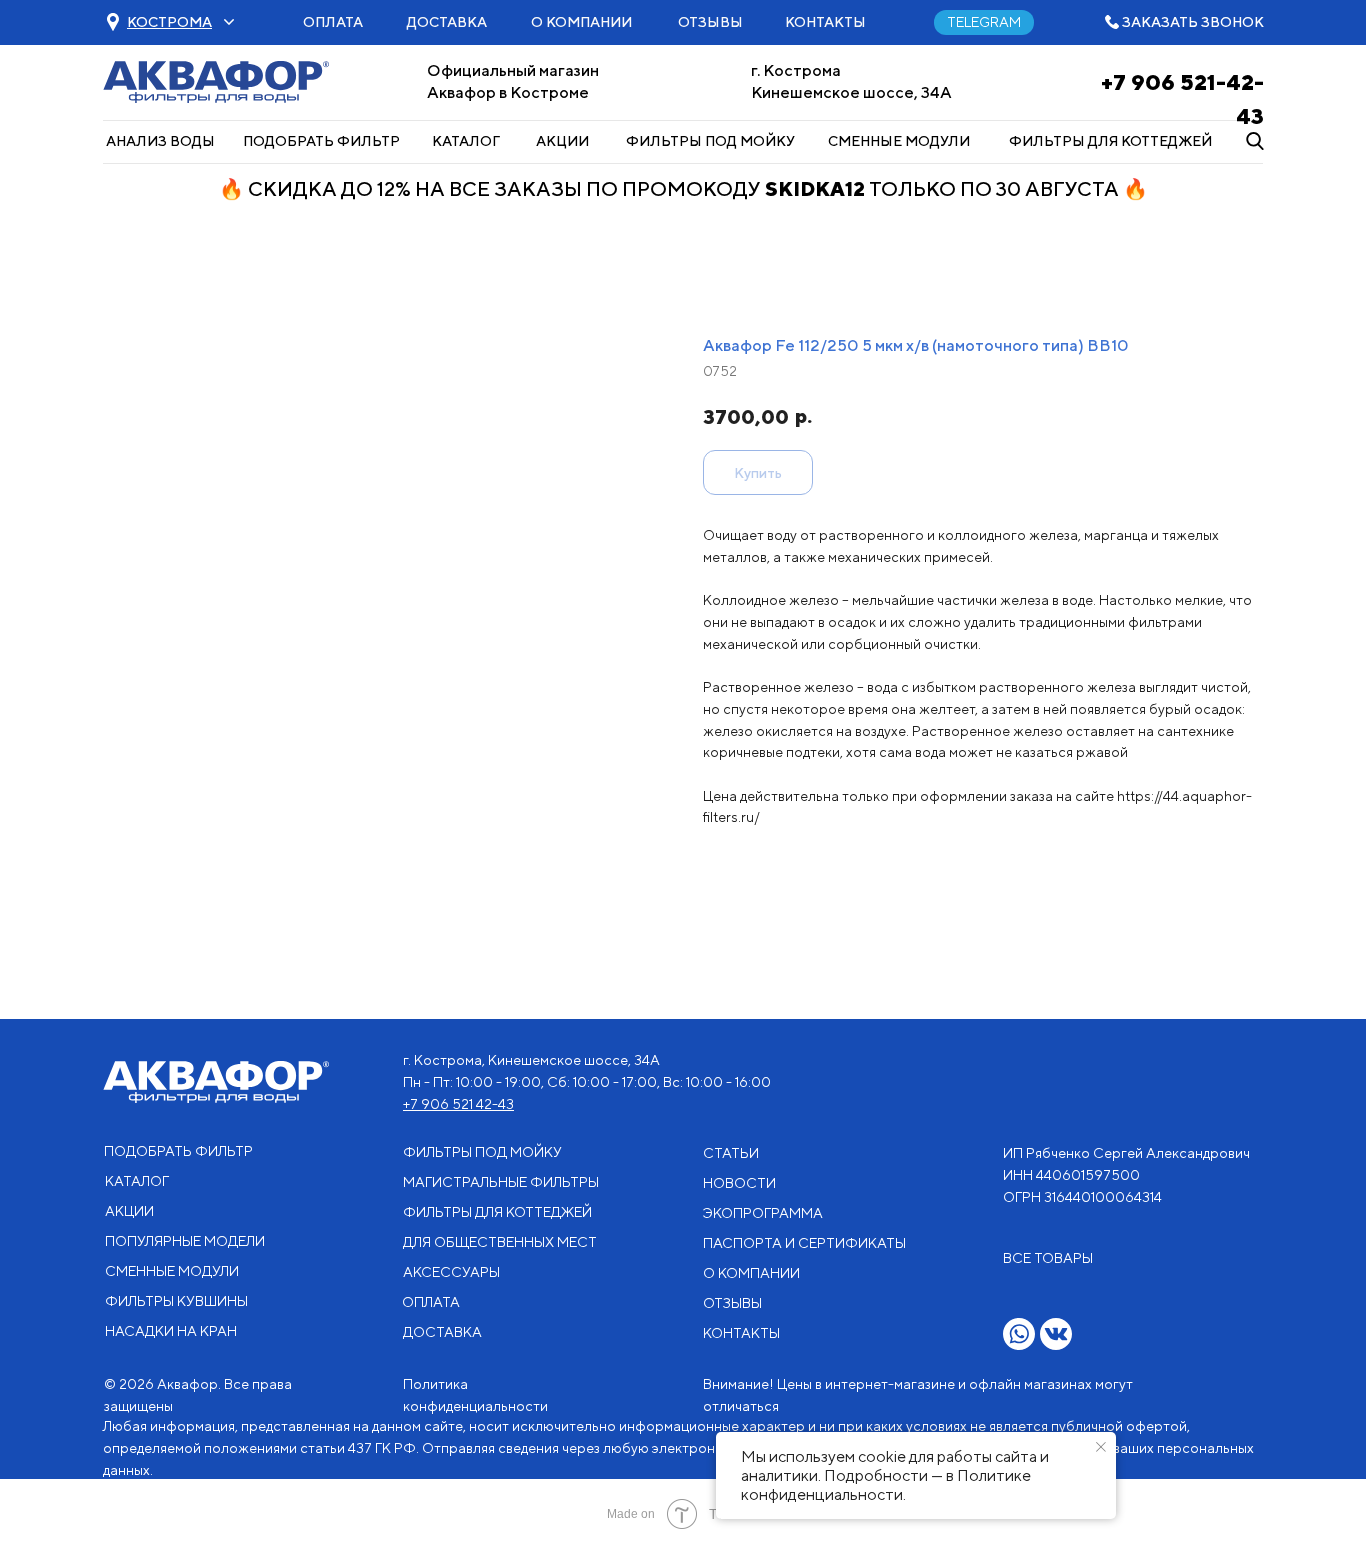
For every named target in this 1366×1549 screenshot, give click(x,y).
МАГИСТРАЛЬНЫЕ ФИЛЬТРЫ (501, 1182)
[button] (169, 22)
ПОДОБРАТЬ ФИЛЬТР (321, 141)
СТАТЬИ (731, 1153)
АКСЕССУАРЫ (451, 1272)
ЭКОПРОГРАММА (763, 1213)
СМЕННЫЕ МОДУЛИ (899, 141)
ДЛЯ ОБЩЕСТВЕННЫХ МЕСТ (500, 1242)
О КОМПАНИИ (581, 22)
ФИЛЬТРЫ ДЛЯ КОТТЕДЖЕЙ (1110, 141)
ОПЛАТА (333, 22)
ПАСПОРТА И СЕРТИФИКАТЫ (804, 1243)
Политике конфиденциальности (886, 1485)
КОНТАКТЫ (825, 22)
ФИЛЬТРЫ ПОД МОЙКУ (710, 141)
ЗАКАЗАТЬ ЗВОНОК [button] (1193, 22)
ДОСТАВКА (447, 22)
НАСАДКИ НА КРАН (171, 1331)
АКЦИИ (562, 141)
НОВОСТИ (739, 1183)
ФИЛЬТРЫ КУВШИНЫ (176, 1301)
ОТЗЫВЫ (710, 22)
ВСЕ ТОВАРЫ (1048, 1258)
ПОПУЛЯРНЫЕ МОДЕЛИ (185, 1241)
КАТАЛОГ (466, 141)
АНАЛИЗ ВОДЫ (160, 141)
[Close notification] (1101, 1447)
